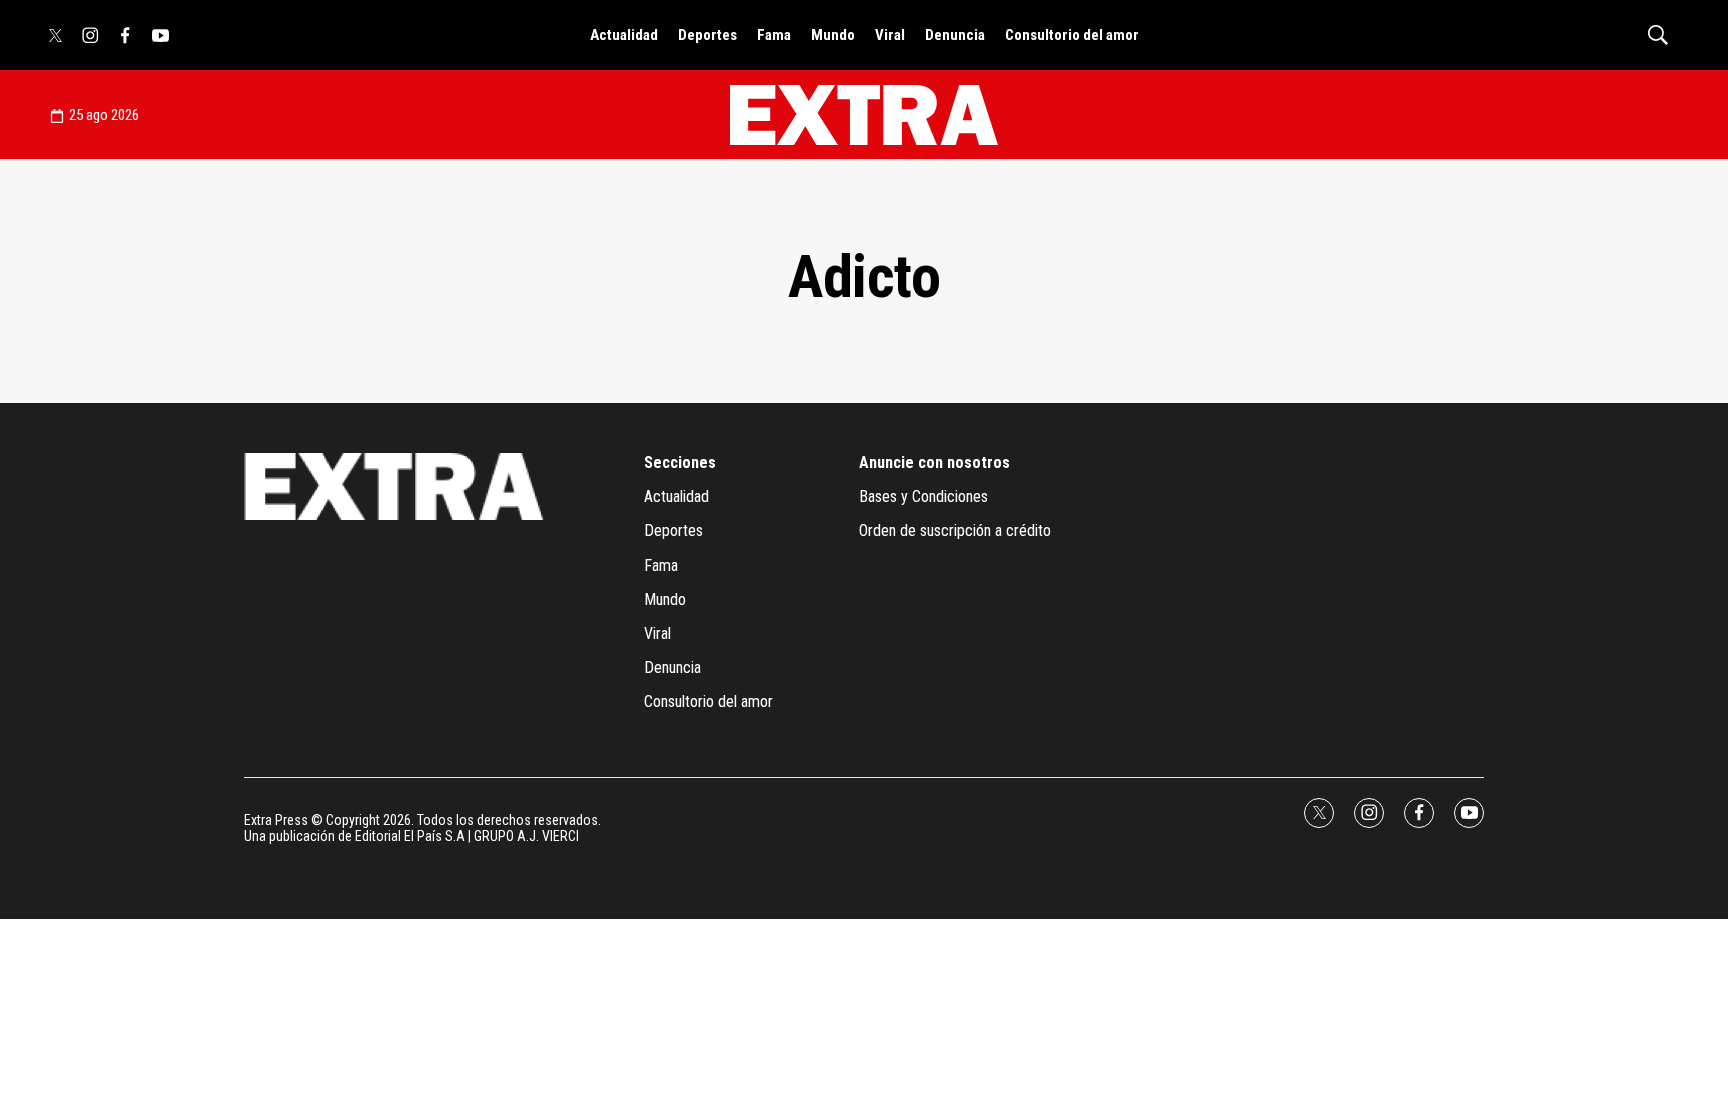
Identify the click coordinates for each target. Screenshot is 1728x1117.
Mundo (833, 35)
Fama (774, 35)
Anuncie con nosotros (934, 462)
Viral (890, 35)
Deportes (707, 35)
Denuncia (955, 35)
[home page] (864, 115)
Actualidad (624, 35)
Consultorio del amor (1072, 35)
